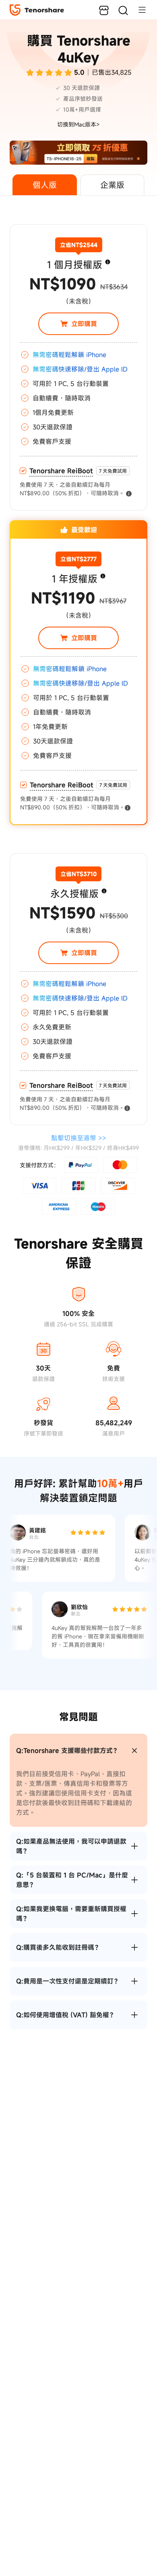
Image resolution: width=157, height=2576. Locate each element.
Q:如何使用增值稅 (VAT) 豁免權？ (66, 2015)
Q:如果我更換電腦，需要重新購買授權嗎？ (71, 1914)
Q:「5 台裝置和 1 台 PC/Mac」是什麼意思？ (72, 1880)
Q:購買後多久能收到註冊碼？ (58, 1947)
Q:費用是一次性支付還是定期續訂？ (68, 1981)
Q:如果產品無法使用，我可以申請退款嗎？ (71, 1846)
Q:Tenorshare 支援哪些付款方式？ (68, 1751)
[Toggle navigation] (138, 10)
